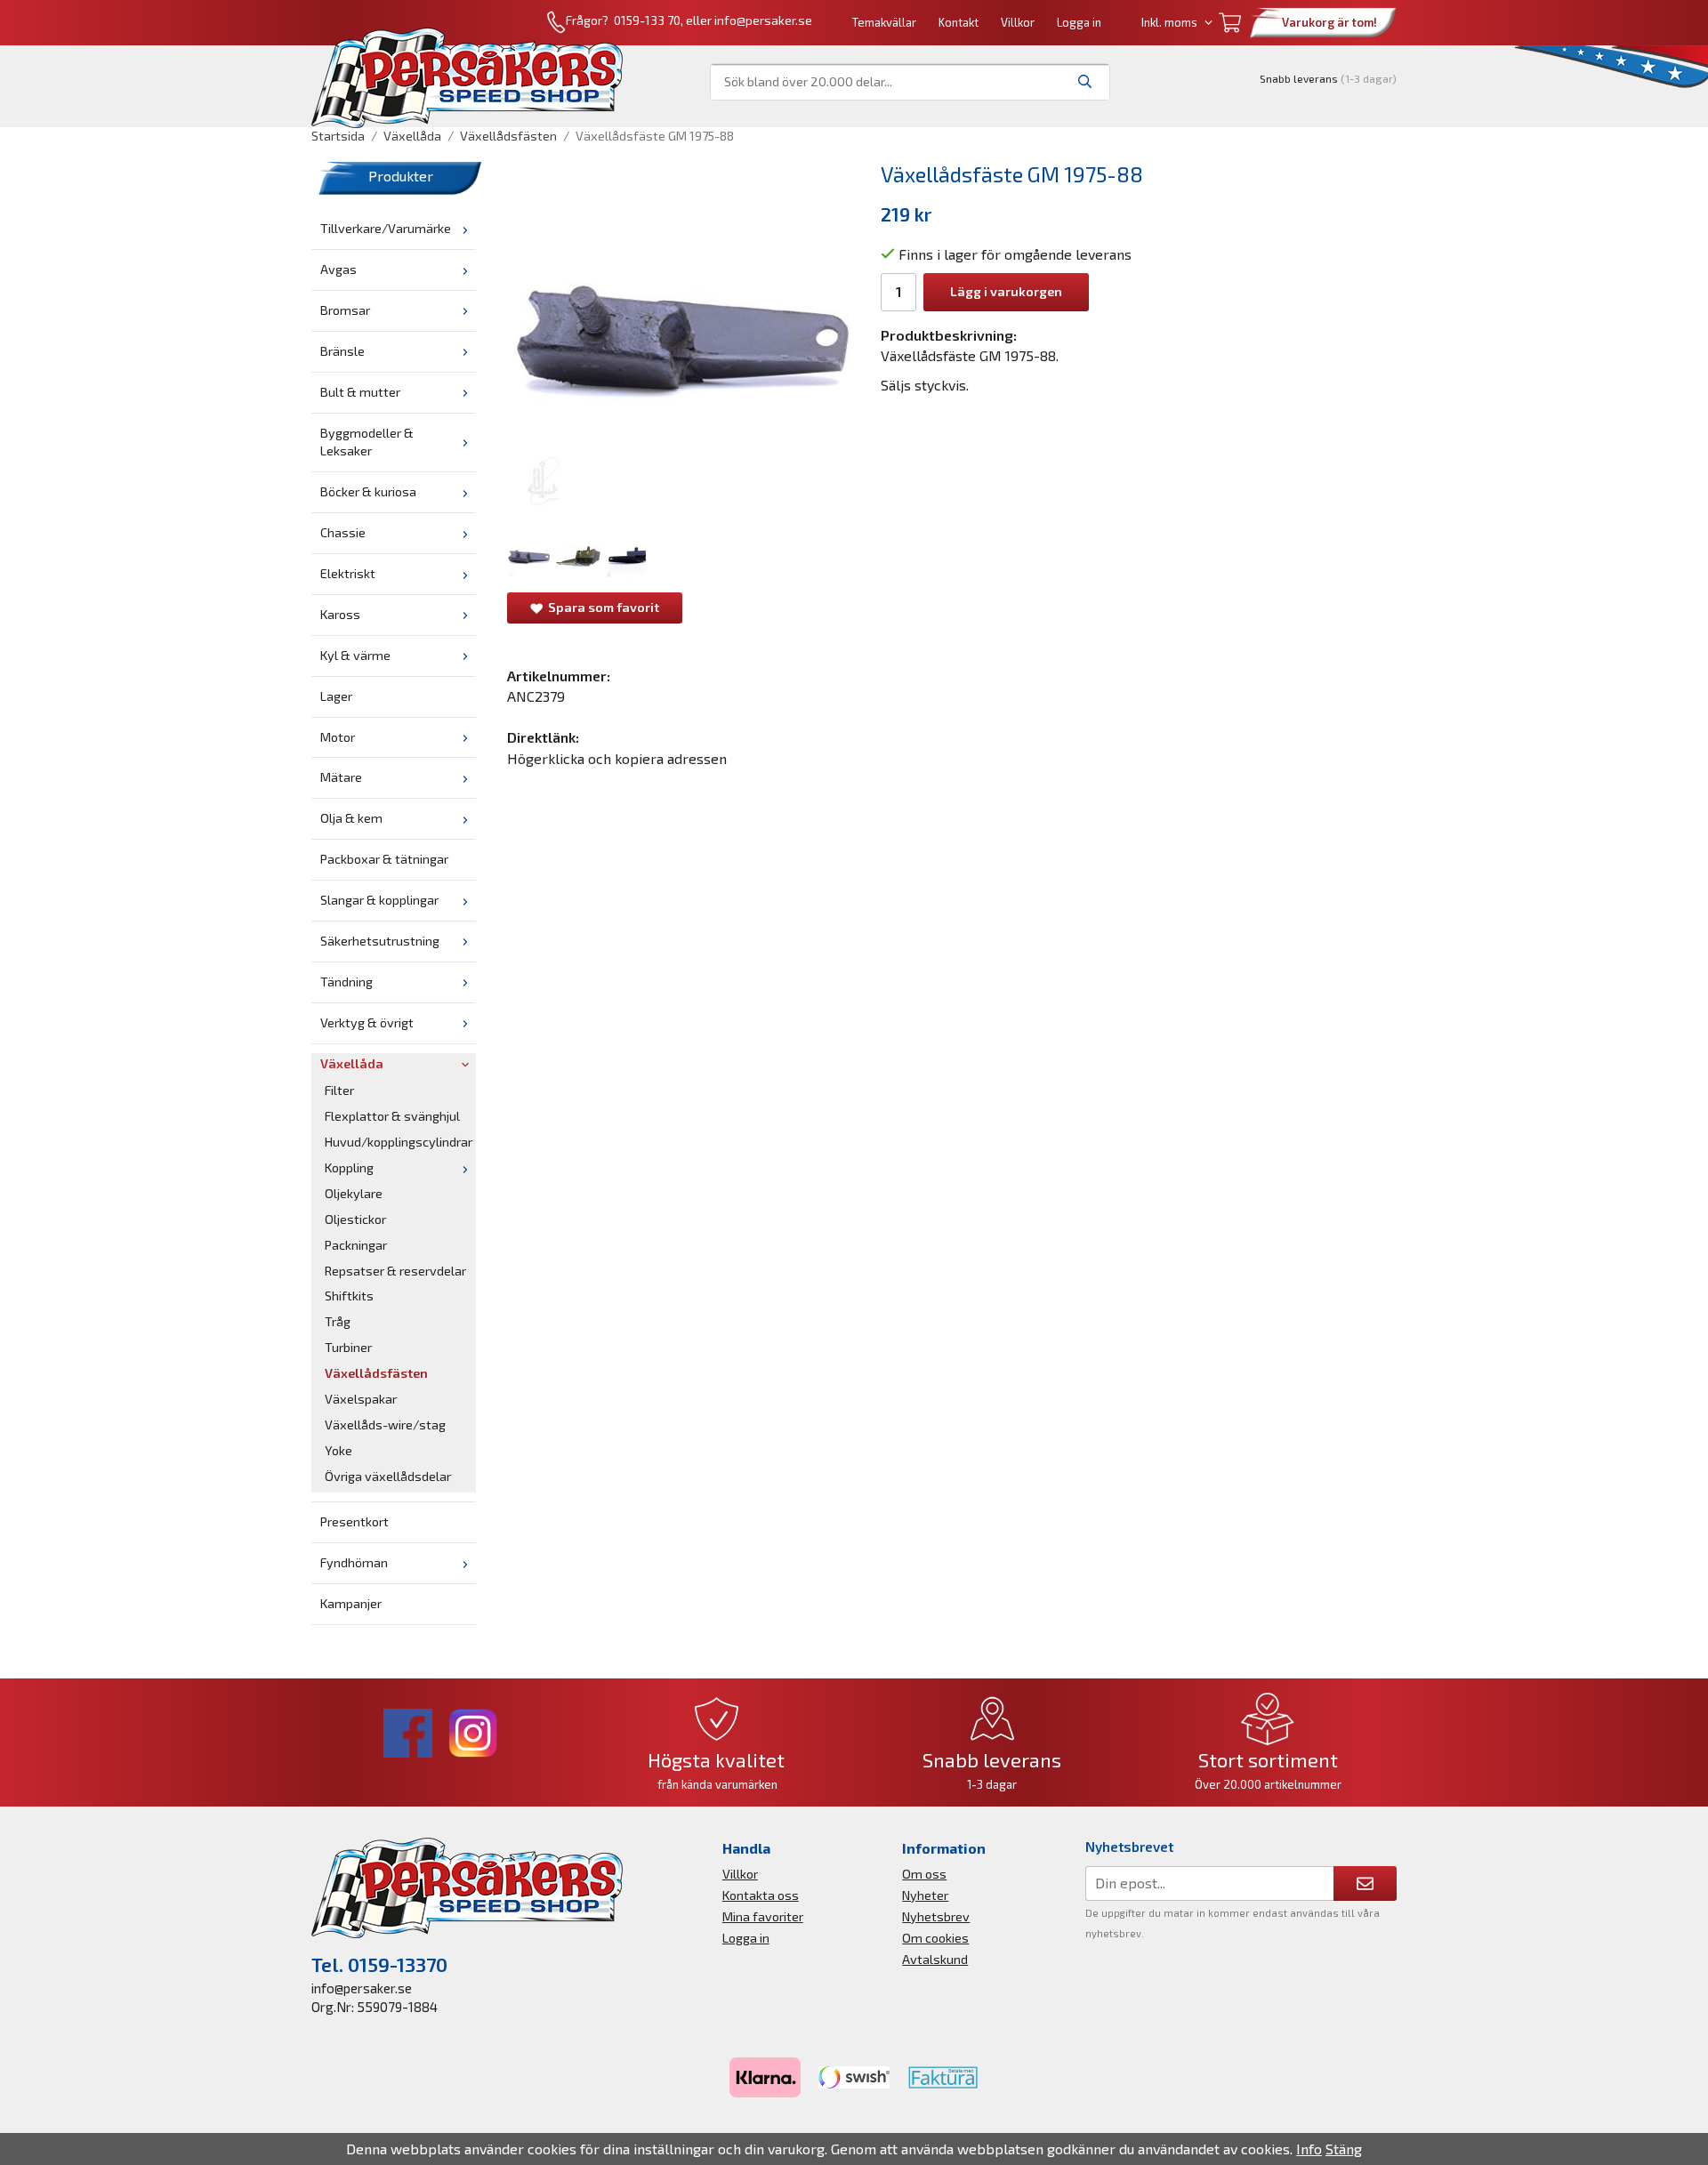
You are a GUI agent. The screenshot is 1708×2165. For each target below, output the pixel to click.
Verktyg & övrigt (367, 1022)
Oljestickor (355, 1219)
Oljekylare (354, 1193)
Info (1309, 2149)
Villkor (1018, 22)
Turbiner (348, 1347)
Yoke (338, 1450)
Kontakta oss (761, 1895)
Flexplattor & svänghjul (392, 1116)
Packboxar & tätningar (384, 859)
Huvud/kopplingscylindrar (399, 1142)
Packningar (356, 1245)
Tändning (346, 982)
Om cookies (935, 1938)
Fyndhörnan (354, 1562)
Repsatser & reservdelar (395, 1271)
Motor (338, 737)
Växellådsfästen (376, 1373)
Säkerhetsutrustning (380, 941)
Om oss (924, 1874)
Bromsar (345, 310)
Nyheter (925, 1895)
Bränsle (342, 351)
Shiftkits (349, 1296)
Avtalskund (935, 1959)
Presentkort (354, 1521)
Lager (336, 696)
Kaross (340, 614)
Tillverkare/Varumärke (386, 228)
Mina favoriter (763, 1916)
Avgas (338, 269)
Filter (339, 1090)
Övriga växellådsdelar (388, 1476)
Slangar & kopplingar (379, 900)
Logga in (1079, 22)
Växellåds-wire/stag (385, 1425)
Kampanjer (351, 1603)
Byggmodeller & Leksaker (367, 442)
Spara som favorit (601, 607)
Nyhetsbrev (936, 1916)
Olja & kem (351, 818)
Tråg (338, 1321)
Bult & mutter (360, 392)
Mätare (341, 777)
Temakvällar (884, 22)
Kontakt (959, 22)
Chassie (343, 532)
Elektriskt (348, 573)
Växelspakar (361, 1399)
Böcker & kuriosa (368, 491)
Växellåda (352, 1063)
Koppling (349, 1167)
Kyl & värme (355, 655)
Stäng (1344, 2149)
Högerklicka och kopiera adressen (617, 758)
